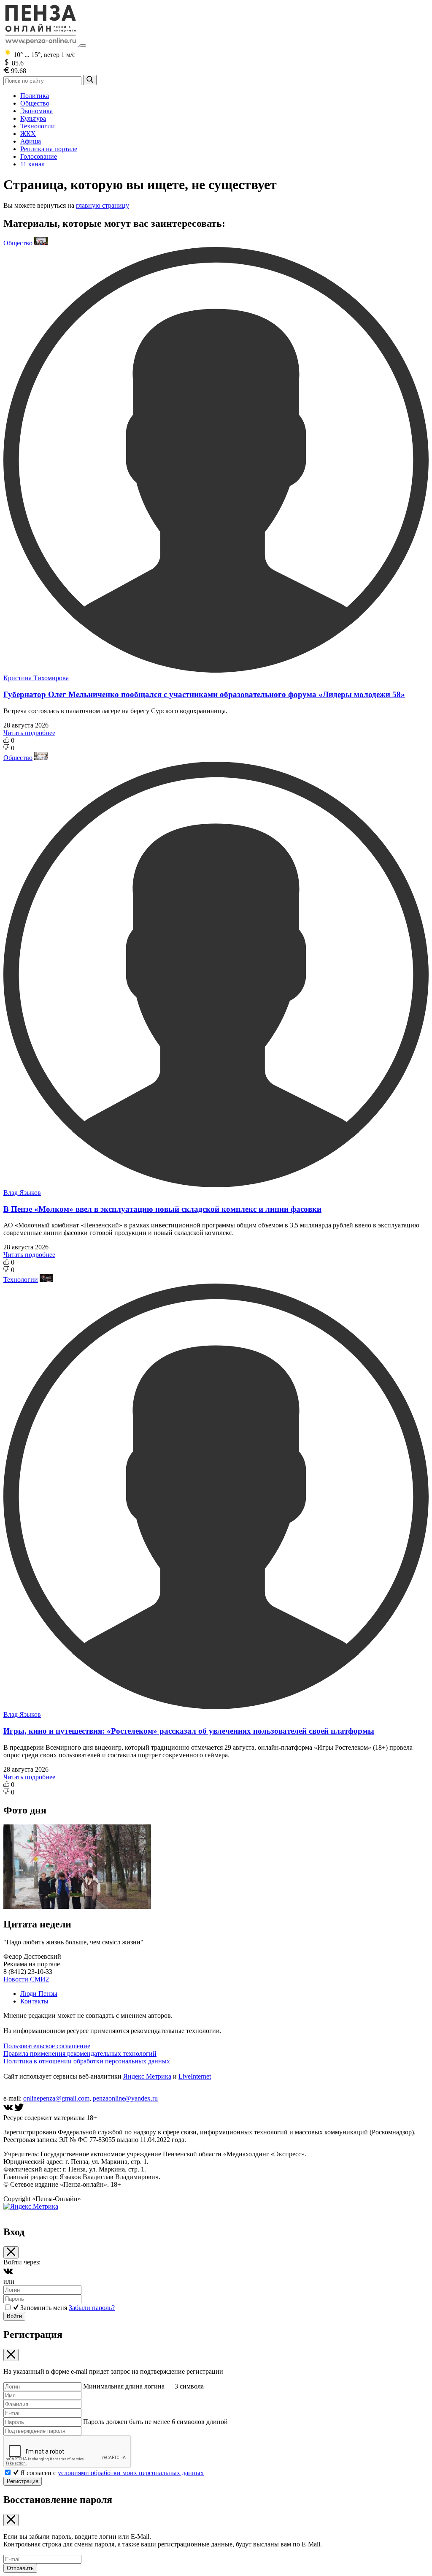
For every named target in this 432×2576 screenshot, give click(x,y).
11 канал (32, 164)
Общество (35, 103)
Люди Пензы (39, 1994)
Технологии (38, 126)
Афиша (31, 141)
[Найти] (90, 80)
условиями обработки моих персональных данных (131, 2473)
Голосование (39, 156)
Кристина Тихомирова (36, 678)
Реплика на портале (49, 149)
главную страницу (103, 205)
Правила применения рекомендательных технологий (80, 2053)
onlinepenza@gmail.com (56, 2098)
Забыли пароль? (92, 2308)
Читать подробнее (29, 733)
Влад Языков (22, 1193)
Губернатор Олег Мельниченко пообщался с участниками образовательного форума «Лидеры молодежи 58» (204, 694)
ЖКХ (28, 134)
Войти (14, 2316)
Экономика (36, 111)
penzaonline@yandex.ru (125, 2098)
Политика (35, 96)
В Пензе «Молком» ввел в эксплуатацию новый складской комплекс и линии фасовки (162, 1209)
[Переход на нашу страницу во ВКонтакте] (9, 2110)
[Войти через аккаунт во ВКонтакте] (8, 2274)
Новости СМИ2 (26, 1979)
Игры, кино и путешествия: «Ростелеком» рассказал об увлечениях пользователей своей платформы (189, 1731)
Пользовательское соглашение (47, 2046)
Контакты (34, 2001)
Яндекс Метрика (147, 2076)
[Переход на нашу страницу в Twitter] (19, 2110)
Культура (33, 118)
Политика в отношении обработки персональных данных (87, 2061)
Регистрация (23, 2481)
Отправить (20, 2568)
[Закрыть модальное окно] (11, 2252)
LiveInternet (195, 2076)
